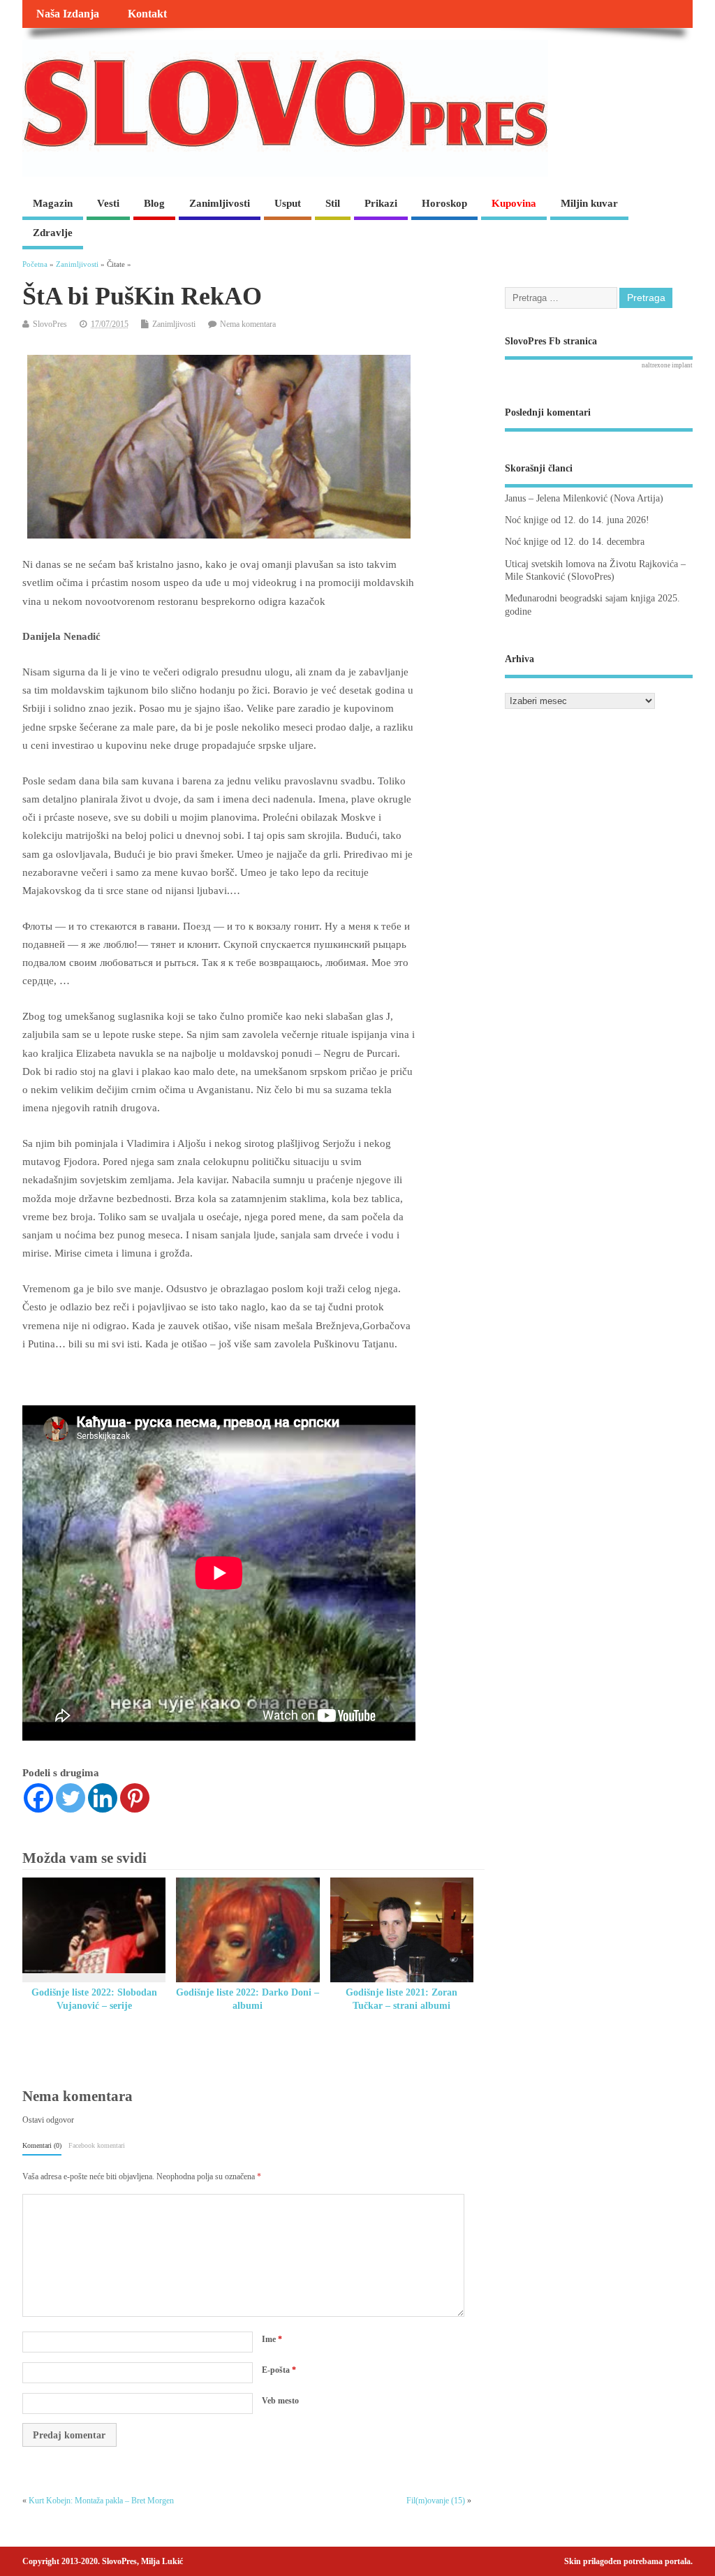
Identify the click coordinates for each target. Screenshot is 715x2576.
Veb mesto (280, 2401)
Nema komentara (248, 324)
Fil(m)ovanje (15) (436, 2501)
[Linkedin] (103, 1798)
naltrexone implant (667, 365)
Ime (272, 2339)
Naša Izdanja (68, 14)
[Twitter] (71, 1798)
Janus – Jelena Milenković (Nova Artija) (584, 498)
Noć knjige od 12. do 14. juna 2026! (577, 520)
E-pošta (279, 2370)
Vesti (108, 203)
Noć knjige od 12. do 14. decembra (575, 542)
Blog (154, 203)
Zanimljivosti (220, 203)
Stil (333, 203)
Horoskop (444, 203)
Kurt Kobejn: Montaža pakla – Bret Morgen (101, 2501)
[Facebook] (38, 1798)
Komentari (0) (42, 2145)
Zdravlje (53, 233)
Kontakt (147, 14)
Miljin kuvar (589, 203)
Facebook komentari (97, 2145)
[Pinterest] (135, 1798)
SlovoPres (50, 324)
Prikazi (381, 203)
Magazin (53, 203)
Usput (288, 203)
